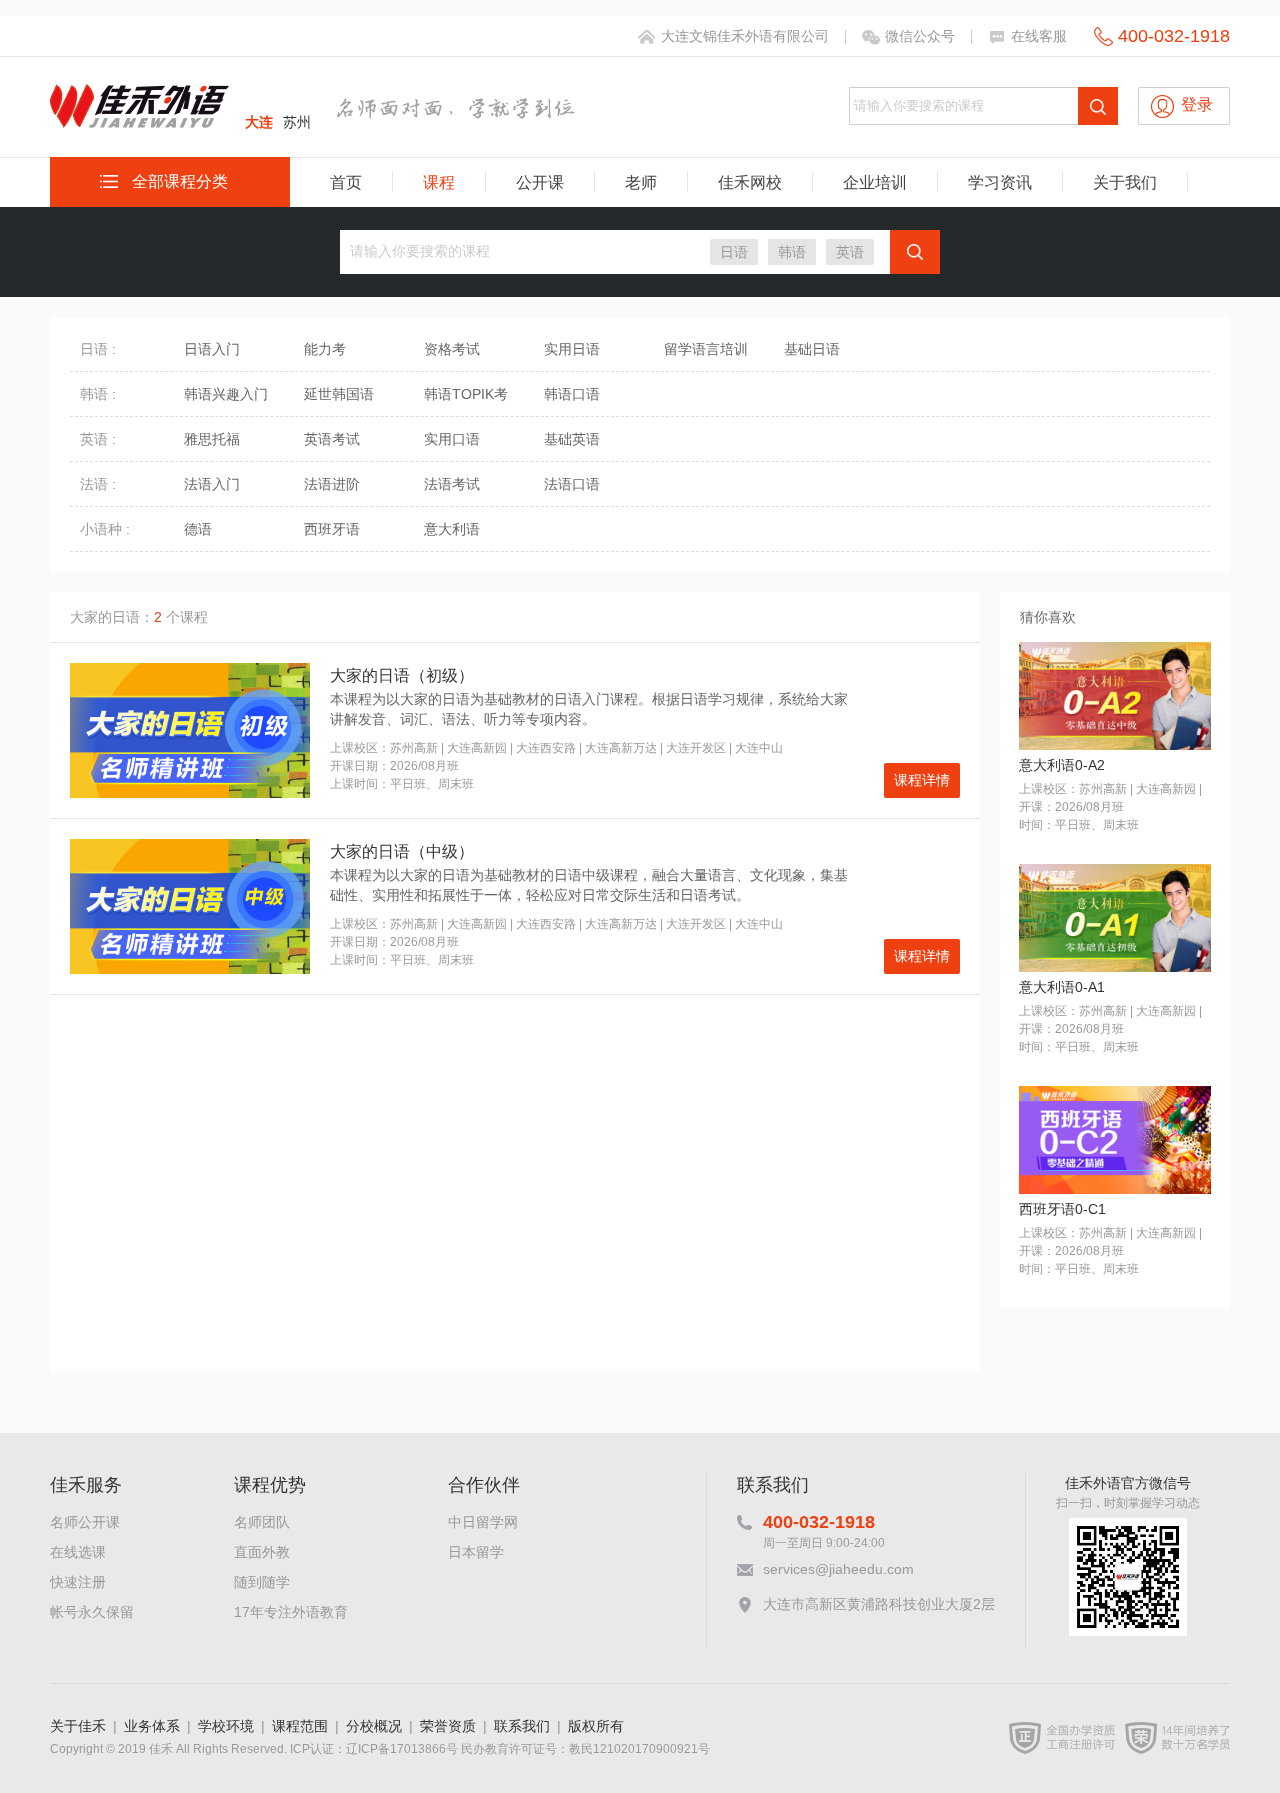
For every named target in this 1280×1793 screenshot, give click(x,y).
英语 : (98, 439)
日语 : (98, 349)
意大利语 (452, 529)
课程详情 (922, 780)
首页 (346, 182)
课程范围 (300, 1726)
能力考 (325, 349)
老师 (641, 182)
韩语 (792, 252)
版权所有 (596, 1726)
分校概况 (374, 1726)
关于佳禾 (78, 1726)
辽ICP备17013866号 (402, 1749)
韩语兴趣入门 (226, 394)
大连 (259, 122)
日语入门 (212, 349)
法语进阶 (332, 484)
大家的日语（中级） (402, 851)
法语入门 (212, 484)
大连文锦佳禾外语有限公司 (745, 36)
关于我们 (1125, 182)
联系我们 (522, 1726)
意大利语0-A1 (1062, 987)
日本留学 (476, 1552)
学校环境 (226, 1726)
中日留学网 (483, 1522)
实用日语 (572, 349)
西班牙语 (332, 529)
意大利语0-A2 (1062, 765)
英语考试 (332, 439)
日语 (734, 252)
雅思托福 (212, 439)
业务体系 (152, 1726)
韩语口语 (572, 394)
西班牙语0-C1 (1062, 1209)
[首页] (140, 119)
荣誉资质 (448, 1726)
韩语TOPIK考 (466, 394)
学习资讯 (1000, 182)
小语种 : (105, 529)
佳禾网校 (750, 182)
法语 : (98, 484)
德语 (198, 529)
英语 (850, 252)
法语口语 (572, 484)
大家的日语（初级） (402, 675)
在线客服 (1039, 36)
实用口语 (452, 439)
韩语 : (98, 394)
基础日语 (812, 349)
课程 (439, 182)
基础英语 (572, 439)
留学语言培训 (706, 349)
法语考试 (452, 484)
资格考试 (452, 349)
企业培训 (875, 182)
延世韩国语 (339, 394)
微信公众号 (920, 36)
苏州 (297, 122)
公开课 (540, 182)
